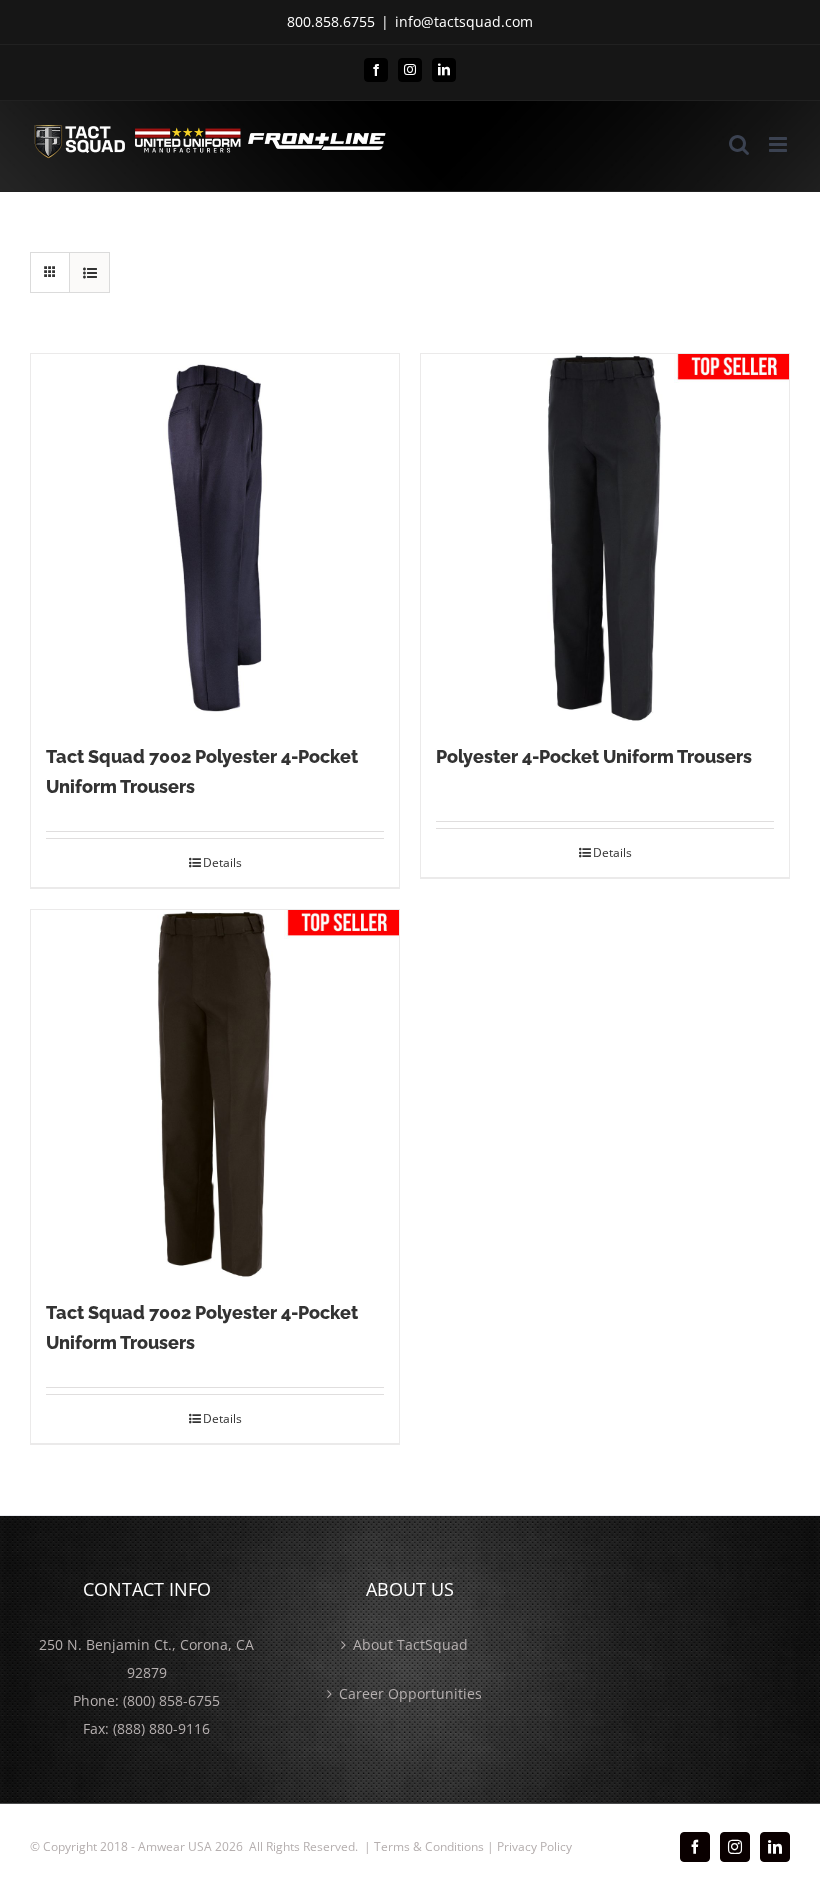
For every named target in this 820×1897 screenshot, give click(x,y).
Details (222, 862)
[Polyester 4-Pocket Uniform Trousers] (605, 538)
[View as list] (89, 272)
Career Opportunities (410, 1693)
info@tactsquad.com (464, 21)
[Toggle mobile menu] (779, 144)
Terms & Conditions (429, 1846)
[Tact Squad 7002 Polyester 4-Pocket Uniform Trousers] (215, 538)
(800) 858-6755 (171, 1700)
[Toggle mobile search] (739, 144)
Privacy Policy (534, 1846)
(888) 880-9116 (161, 1728)
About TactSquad (410, 1644)
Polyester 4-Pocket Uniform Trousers (594, 756)
